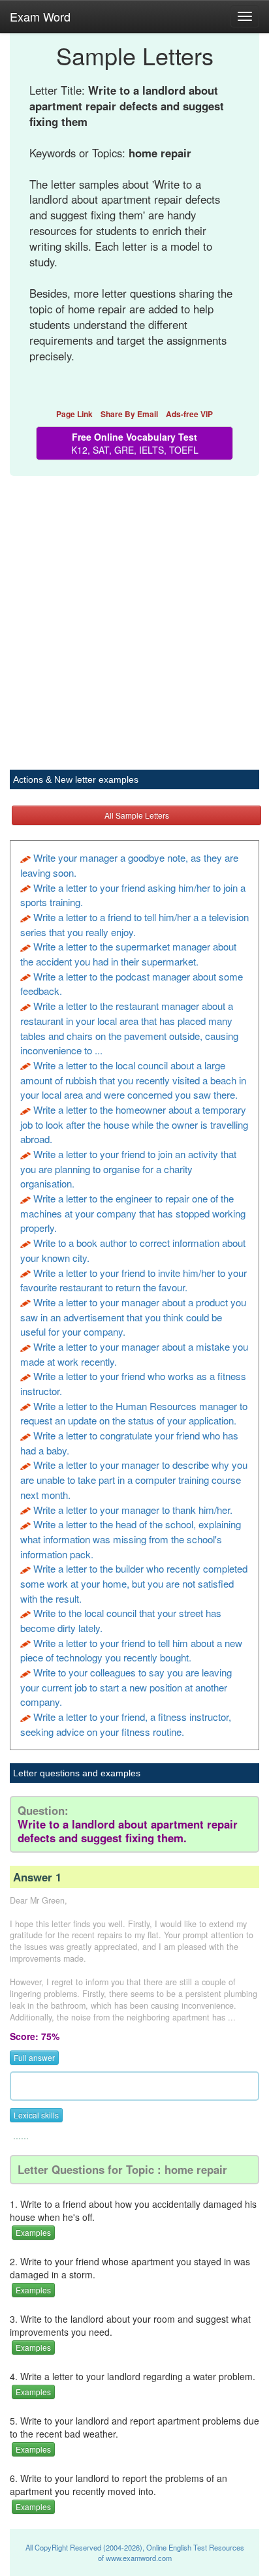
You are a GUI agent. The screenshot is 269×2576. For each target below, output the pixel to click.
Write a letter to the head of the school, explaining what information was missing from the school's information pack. (131, 1539)
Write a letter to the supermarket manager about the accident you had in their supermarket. (128, 954)
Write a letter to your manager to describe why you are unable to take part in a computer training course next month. (134, 1479)
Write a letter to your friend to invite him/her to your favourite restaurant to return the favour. (134, 1280)
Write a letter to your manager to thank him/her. (133, 1510)
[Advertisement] (134, 616)
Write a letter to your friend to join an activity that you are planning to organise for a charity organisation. (128, 1169)
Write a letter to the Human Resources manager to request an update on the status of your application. (134, 1413)
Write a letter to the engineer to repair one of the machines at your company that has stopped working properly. (133, 1213)
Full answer (34, 2057)
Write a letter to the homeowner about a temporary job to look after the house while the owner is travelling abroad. (134, 1124)
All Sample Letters (137, 815)
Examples (33, 2232)
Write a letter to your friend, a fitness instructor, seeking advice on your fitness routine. (126, 1724)
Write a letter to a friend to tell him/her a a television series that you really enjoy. (134, 924)
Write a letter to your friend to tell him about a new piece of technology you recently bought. (131, 1650)
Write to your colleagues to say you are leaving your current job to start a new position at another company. (126, 1687)
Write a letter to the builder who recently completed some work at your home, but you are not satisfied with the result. (134, 1583)
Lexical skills (36, 2115)
